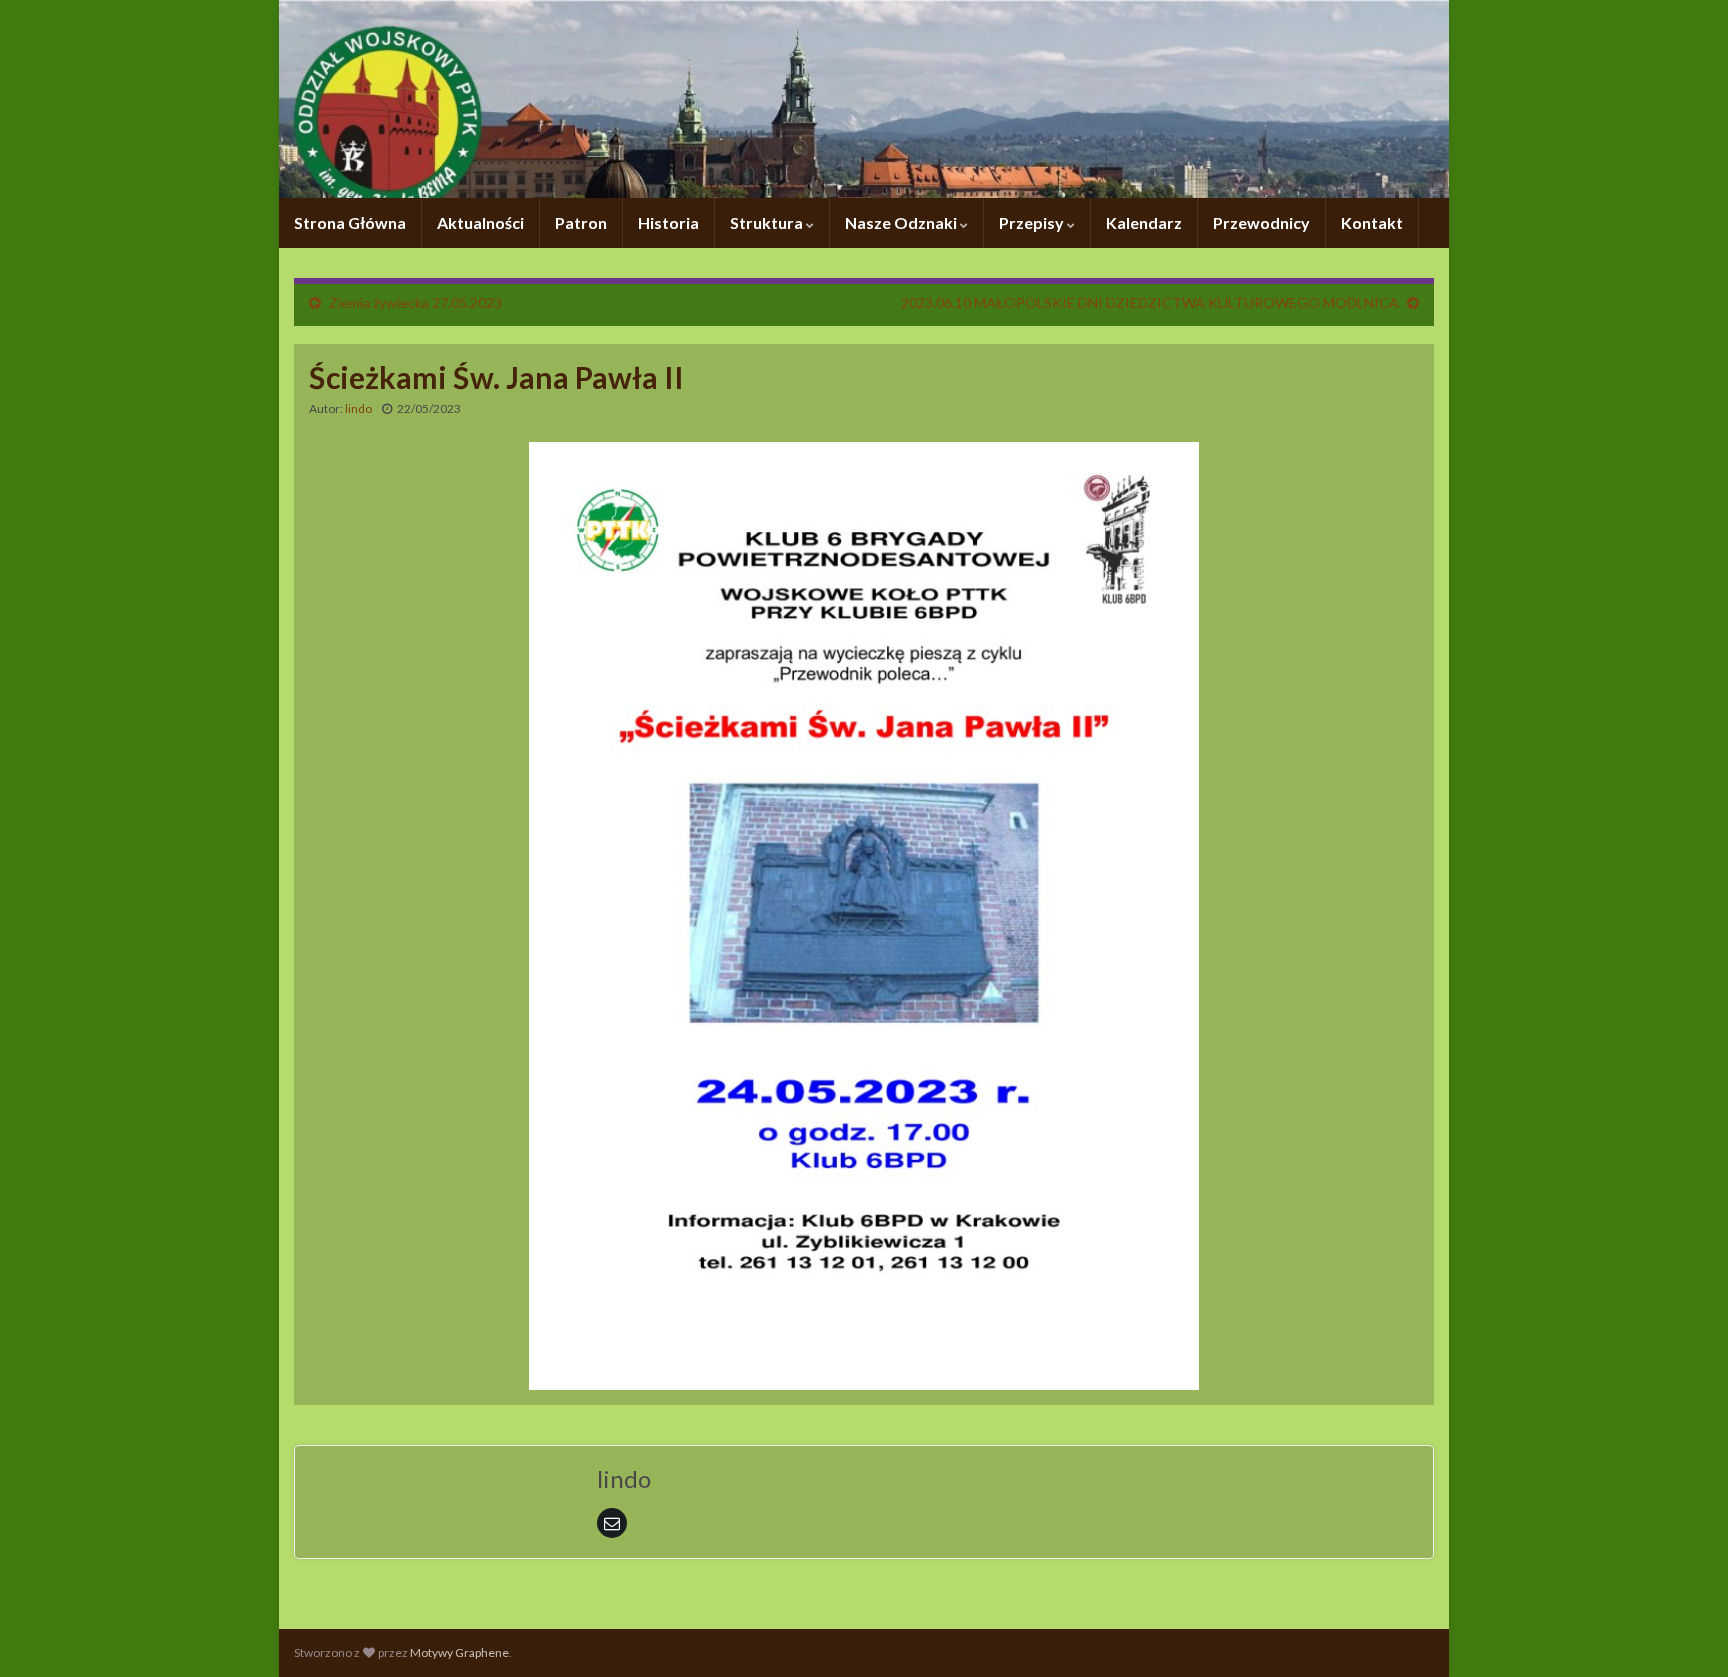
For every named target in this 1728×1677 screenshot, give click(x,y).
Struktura (768, 222)
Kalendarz (1144, 222)
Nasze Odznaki (902, 222)
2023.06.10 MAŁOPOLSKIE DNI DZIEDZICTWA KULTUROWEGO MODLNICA (1150, 302)
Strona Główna (350, 222)
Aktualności (480, 222)
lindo (358, 408)
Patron (581, 222)
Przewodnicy (1261, 222)
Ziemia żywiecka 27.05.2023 (415, 302)
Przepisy (1033, 222)
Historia (668, 222)
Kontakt (1372, 222)
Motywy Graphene (459, 1652)
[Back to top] (1683, 1632)
